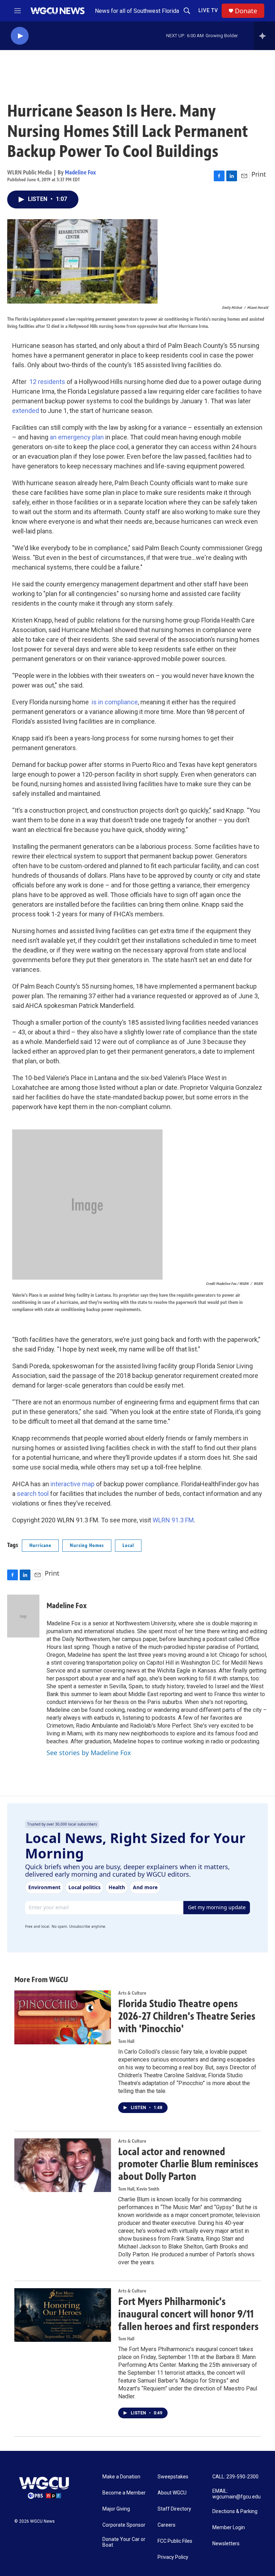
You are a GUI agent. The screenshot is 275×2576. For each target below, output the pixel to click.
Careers (167, 2525)
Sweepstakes (173, 2477)
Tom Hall (126, 2041)
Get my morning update (217, 1907)
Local (128, 1545)
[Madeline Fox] (23, 1616)
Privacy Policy (173, 2557)
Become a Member (124, 2493)
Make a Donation (121, 2477)
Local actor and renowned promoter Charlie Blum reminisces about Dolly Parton (188, 2164)
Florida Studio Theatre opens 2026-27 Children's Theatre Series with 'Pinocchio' (187, 2016)
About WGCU (172, 2493)
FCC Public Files (175, 2541)
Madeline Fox (80, 172)
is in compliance (115, 702)
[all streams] (264, 36)
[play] (20, 36)
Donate (246, 11)
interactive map (73, 1484)
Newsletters (226, 2544)
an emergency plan (77, 437)
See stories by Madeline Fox (89, 1753)
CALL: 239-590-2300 (235, 2477)
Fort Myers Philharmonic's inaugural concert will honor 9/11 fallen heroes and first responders (188, 2314)
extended (26, 411)
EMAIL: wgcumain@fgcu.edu (237, 2494)
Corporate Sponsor (124, 2525)
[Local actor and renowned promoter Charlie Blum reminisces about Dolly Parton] (63, 2165)
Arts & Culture (132, 1993)
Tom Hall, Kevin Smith (139, 2189)
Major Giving (116, 2509)
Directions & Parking (235, 2511)
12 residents (47, 382)
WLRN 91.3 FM (173, 1520)
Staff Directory (174, 2509)
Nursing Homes (87, 1545)
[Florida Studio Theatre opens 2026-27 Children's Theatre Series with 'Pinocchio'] (63, 2017)
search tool (33, 1494)
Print (259, 174)
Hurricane (40, 1545)
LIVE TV (208, 10)
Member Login (229, 2528)
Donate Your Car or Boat (124, 2542)
